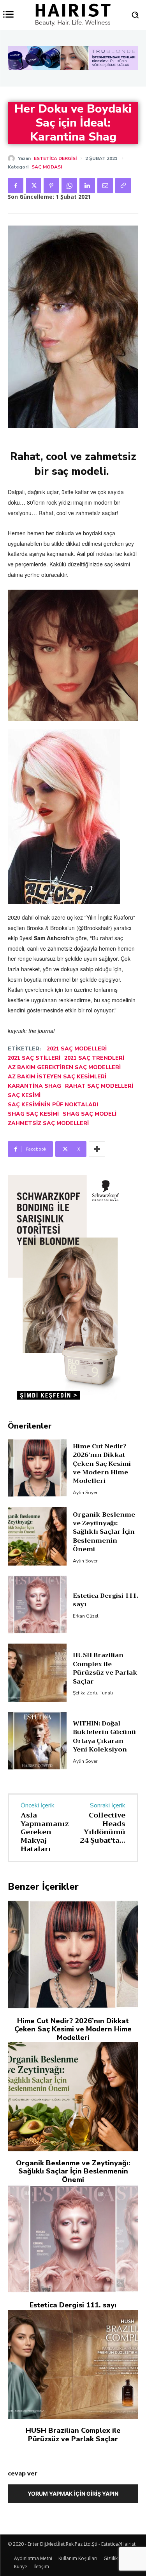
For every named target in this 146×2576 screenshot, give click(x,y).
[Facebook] (16, 186)
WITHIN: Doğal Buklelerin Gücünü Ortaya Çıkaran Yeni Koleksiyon (104, 1737)
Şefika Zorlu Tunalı (93, 1693)
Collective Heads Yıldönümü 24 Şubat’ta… (103, 1828)
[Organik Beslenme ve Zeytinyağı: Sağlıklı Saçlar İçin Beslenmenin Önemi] (37, 1536)
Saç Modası (47, 167)
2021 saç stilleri (34, 1058)
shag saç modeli (90, 1114)
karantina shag (34, 1086)
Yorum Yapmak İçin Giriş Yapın (73, 2494)
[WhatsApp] (69, 186)
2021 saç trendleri (94, 1058)
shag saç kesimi (33, 1114)
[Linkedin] (87, 186)
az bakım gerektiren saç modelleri (64, 1067)
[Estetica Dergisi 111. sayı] (37, 1605)
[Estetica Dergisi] (13, 158)
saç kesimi (24, 1095)
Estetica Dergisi (55, 158)
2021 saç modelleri (77, 1049)
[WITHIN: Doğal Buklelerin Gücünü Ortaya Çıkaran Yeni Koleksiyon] (37, 1741)
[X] (33, 186)
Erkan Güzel (86, 1616)
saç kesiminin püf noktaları (53, 1105)
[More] (97, 1149)
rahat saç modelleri (99, 1086)
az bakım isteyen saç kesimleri (57, 1077)
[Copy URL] (123, 186)
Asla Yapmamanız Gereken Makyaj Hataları (45, 1832)
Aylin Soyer (85, 1493)
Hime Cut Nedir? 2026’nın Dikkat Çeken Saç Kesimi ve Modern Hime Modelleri (102, 1464)
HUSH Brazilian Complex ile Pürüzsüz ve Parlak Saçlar (105, 1668)
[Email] (105, 186)
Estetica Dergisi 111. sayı (106, 1600)
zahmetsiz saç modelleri (48, 1123)
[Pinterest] (51, 186)
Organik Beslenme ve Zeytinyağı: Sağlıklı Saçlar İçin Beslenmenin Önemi (104, 1532)
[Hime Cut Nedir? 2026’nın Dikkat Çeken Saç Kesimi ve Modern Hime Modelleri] (37, 1468)
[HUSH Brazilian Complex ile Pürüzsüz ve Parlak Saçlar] (37, 1673)
